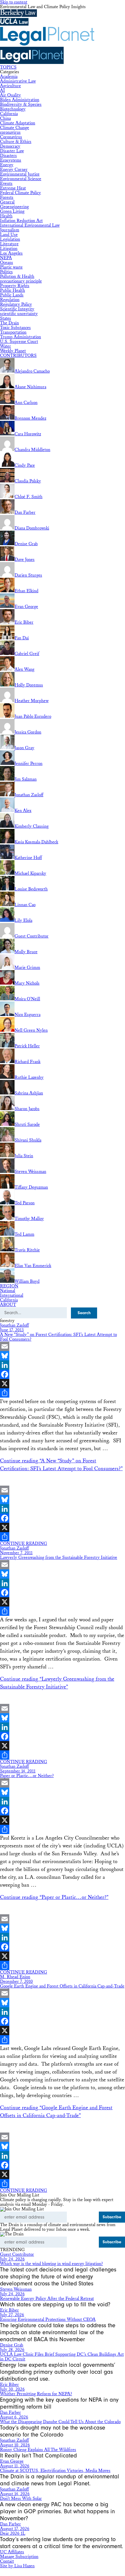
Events (6, 184)
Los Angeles (11, 253)
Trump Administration (20, 337)
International (12, 1295)
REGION (9, 1286)
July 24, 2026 (12, 2259)
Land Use (9, 235)
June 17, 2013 (12, 1330)
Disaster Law (12, 151)
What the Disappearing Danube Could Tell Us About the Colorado (60, 2422)
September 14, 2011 (18, 1771)
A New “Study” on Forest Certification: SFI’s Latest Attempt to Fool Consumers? (58, 1337)
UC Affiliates (12, 2552)
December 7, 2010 (16, 1982)
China (5, 118)
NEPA (6, 258)
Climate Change (15, 128)
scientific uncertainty (19, 314)
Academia (9, 77)
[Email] (63, 1346)
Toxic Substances (15, 328)
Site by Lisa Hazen (17, 2566)
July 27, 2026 (12, 2315)
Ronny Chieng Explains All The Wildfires (38, 2450)
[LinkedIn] (63, 1365)
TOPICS (8, 67)
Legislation (10, 239)
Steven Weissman (16, 2289)
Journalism (10, 230)
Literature (9, 244)
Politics (6, 272)
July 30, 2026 (12, 2389)
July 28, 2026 (12, 2350)
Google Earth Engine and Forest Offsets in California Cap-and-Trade (62, 1986)
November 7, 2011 (16, 1553)
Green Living (12, 211)
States (6, 318)
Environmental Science (21, 179)
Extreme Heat (13, 188)
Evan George (12, 2461)
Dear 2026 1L (13, 2533)
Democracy (10, 146)
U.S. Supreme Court (19, 342)
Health (6, 216)
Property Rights (15, 286)
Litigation (9, 249)
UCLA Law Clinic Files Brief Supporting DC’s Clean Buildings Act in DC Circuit (62, 2357)
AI (2, 91)
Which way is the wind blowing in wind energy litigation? (51, 2264)
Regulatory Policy (16, 304)
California (9, 114)
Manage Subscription (19, 2557)
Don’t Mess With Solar (21, 2499)
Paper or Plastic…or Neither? (27, 1776)
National (8, 1291)
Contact (7, 2561)
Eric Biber (9, 2310)
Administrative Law (18, 81)
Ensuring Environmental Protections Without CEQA (48, 2320)
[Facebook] (63, 1374)
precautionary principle (21, 281)
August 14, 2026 (15, 2494)
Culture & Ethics (16, 142)
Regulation (10, 300)
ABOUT (8, 1305)
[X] (63, 1384)
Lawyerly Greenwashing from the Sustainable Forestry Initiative (59, 1558)
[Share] (63, 1393)
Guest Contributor (17, 2254)
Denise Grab (12, 2345)
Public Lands (12, 295)
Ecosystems (11, 160)
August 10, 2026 (15, 2445)
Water (6, 346)
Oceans (7, 263)
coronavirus (10, 132)
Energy (7, 165)
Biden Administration (20, 100)
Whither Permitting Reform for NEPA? (36, 2394)
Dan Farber (10, 2413)
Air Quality (10, 95)
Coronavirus (11, 137)
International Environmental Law (30, 225)
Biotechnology (13, 109)
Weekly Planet (13, 351)
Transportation (13, 332)
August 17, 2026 (15, 2529)
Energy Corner (14, 170)
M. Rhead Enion (15, 1977)
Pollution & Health (17, 277)
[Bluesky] (63, 1356)
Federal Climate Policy (20, 193)
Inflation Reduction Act (21, 221)
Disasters (8, 156)
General (7, 202)
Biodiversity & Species (21, 104)
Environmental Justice (20, 174)
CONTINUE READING (24, 1544)
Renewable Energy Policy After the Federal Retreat (47, 2299)
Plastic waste (11, 267)
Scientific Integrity (17, 309)
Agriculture (10, 86)
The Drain (9, 323)
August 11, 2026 (15, 2466)
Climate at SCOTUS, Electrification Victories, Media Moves (55, 2471)
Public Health (12, 290)
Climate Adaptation (18, 123)
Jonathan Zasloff (14, 1325)
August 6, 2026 (14, 2417)
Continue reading (54, 1897)
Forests (7, 197)
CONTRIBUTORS (18, 356)
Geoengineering (14, 207)
